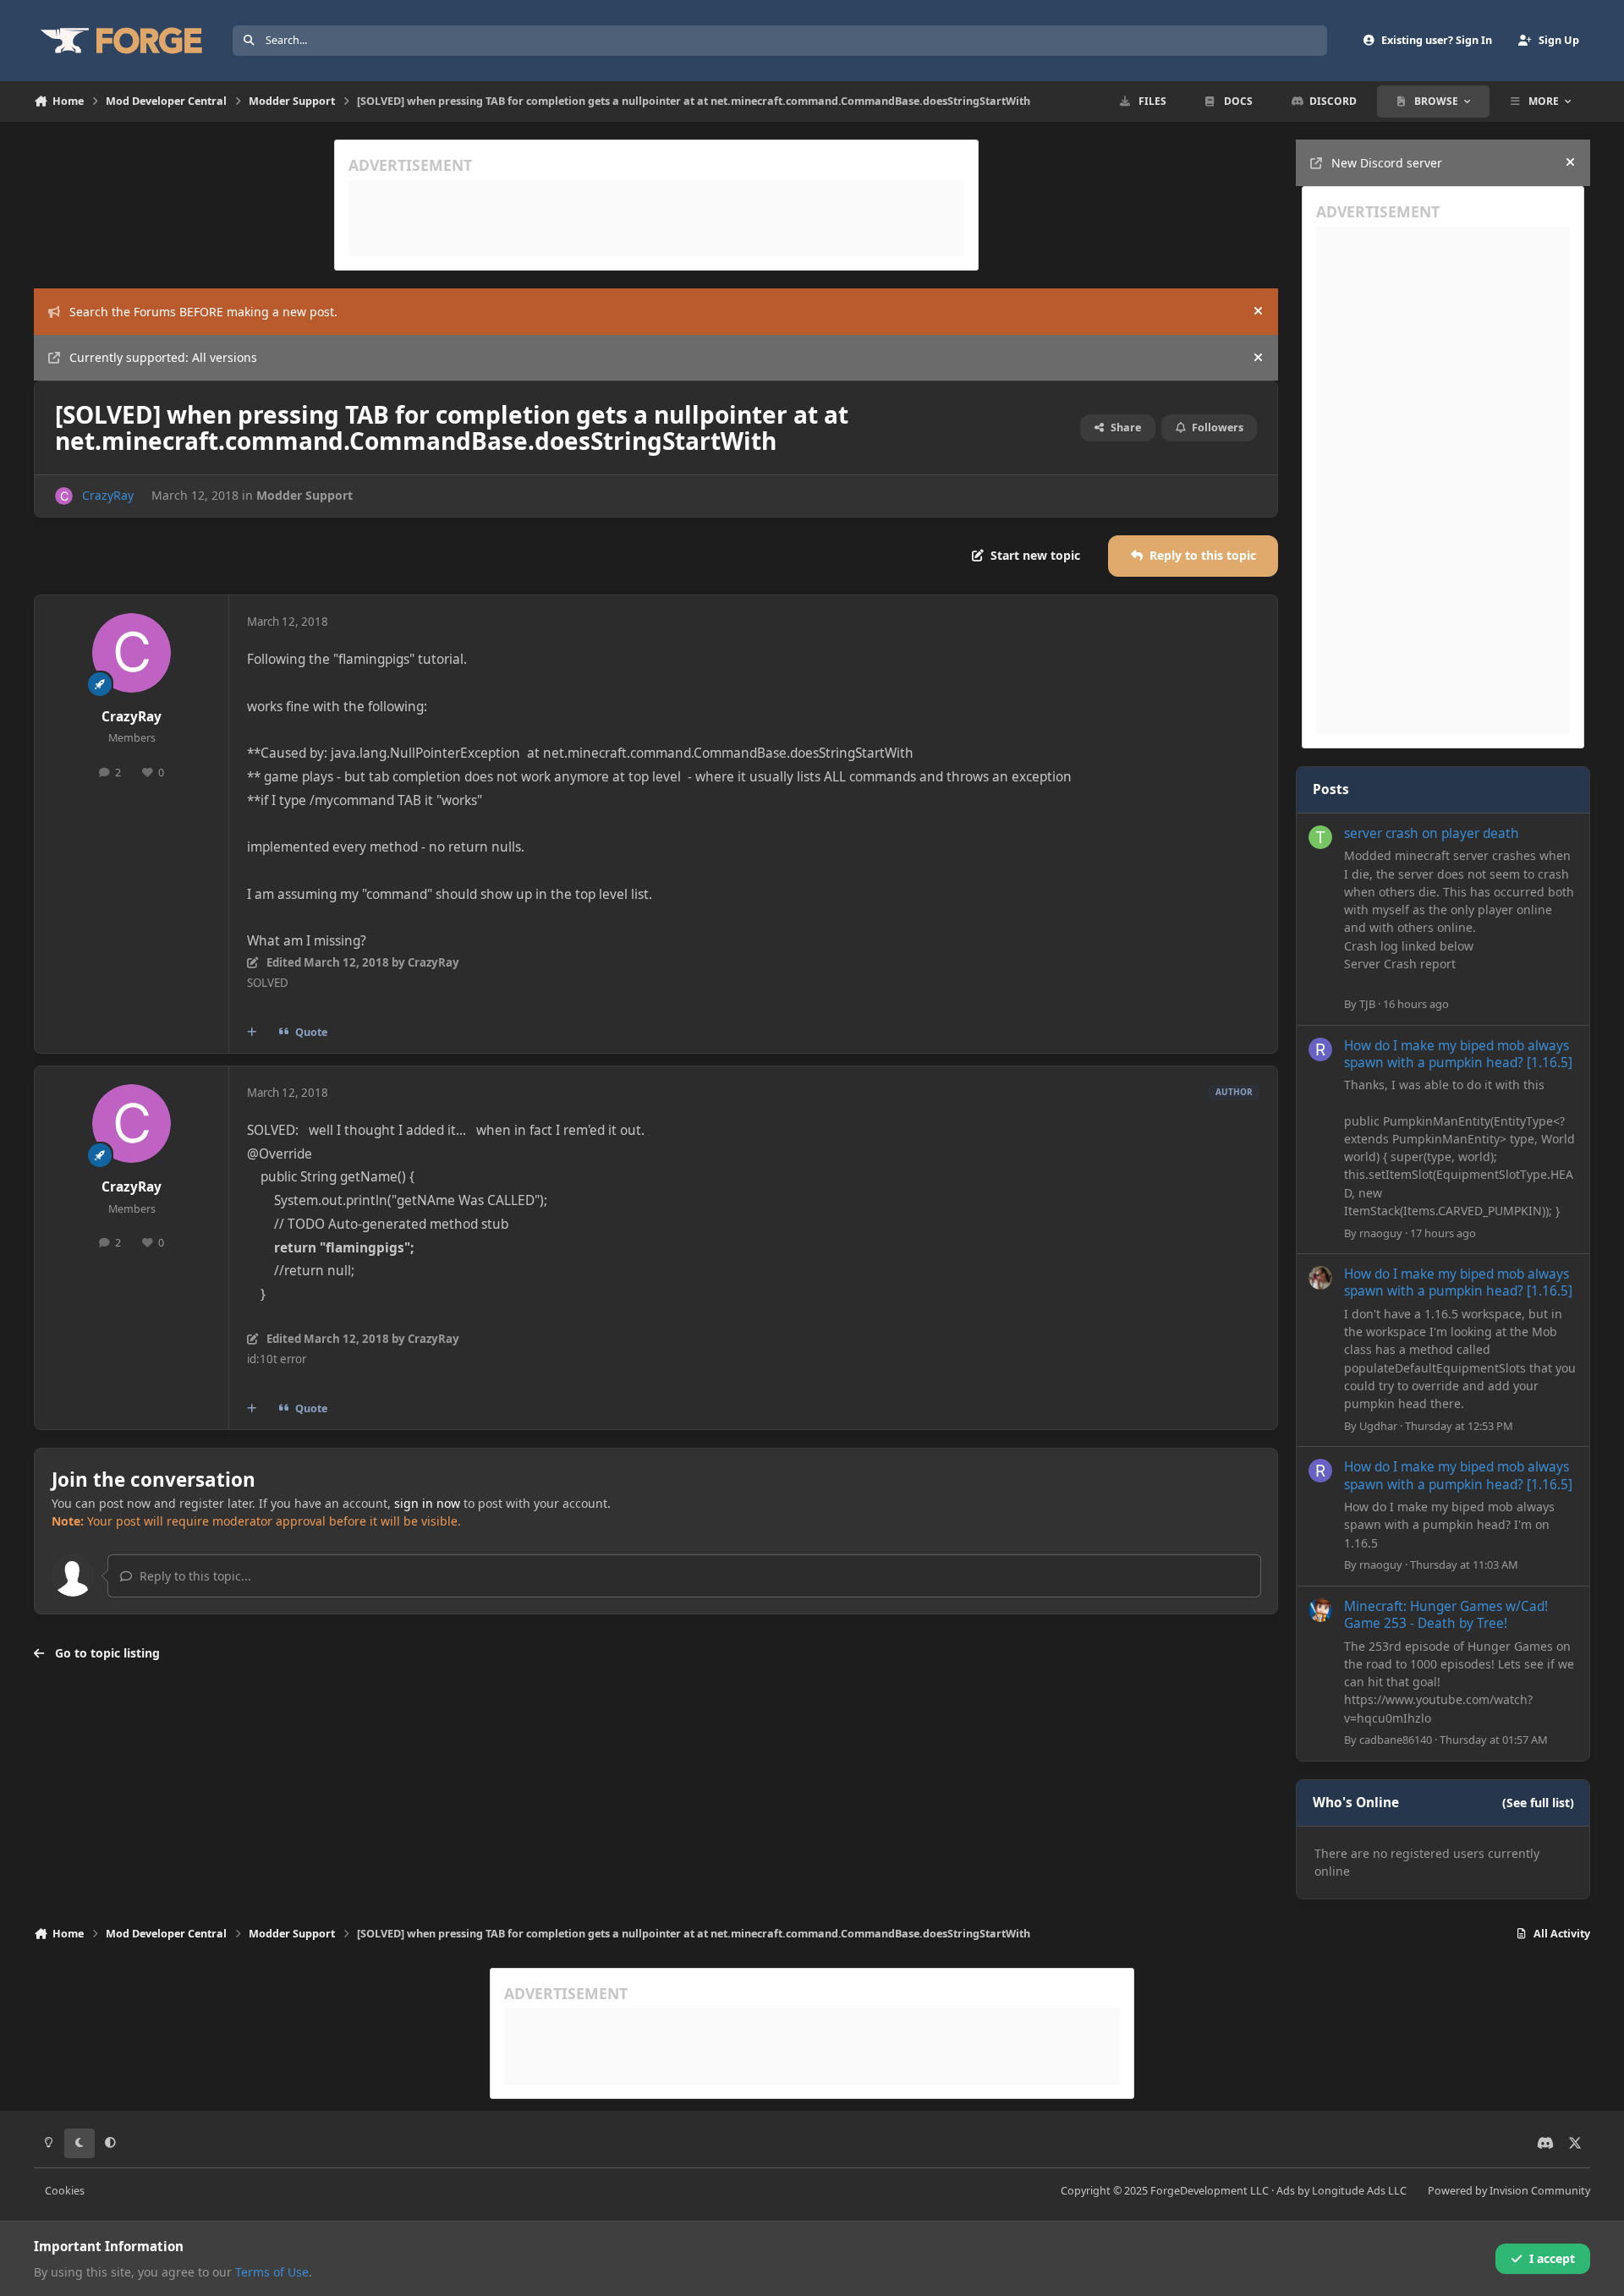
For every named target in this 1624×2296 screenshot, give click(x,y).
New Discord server (1387, 163)
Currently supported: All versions (163, 357)
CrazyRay (108, 495)
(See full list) (1538, 1803)
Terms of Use (272, 2272)
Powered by (1509, 2191)
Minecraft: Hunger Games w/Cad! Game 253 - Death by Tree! (1446, 1615)
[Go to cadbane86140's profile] (1320, 1610)
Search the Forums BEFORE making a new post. (203, 312)
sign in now (427, 1503)
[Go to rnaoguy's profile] (1320, 1049)
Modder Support (304, 495)
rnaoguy (1381, 1233)
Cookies (65, 2191)
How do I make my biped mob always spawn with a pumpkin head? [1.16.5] (1458, 1054)
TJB (1367, 1004)
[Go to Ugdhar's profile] (1320, 1278)
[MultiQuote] (252, 1032)
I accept (1552, 2258)
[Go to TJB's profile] (1320, 837)
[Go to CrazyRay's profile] (64, 496)
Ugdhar (1378, 1426)
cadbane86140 (1396, 1740)
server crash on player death (1432, 833)
